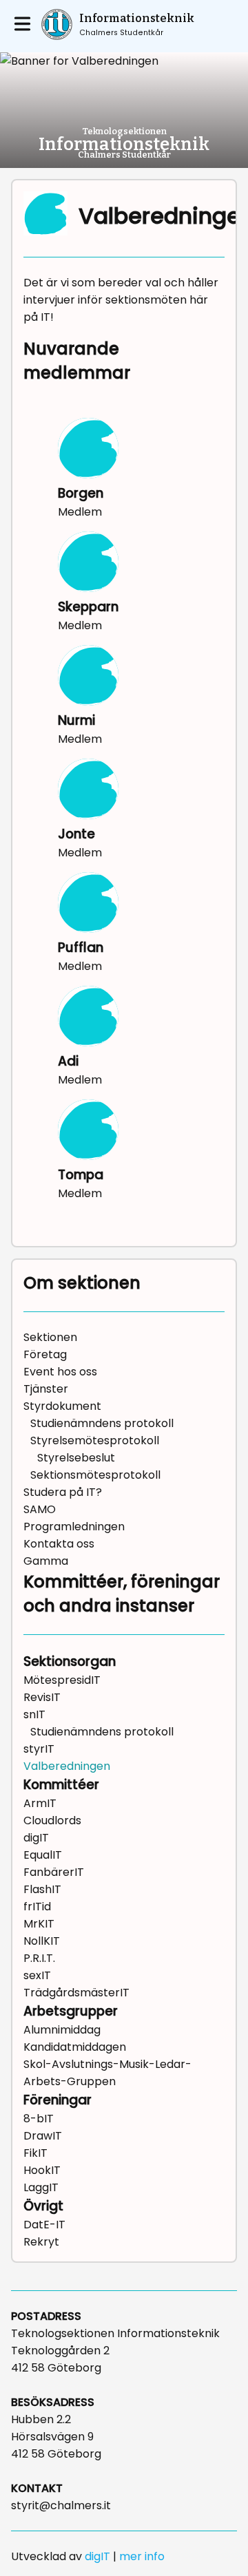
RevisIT (42, 1697)
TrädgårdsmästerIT (76, 1993)
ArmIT (40, 1803)
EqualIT (43, 1855)
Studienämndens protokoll (102, 1423)
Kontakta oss (59, 1544)
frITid (37, 1907)
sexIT (37, 1975)
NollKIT (42, 1941)
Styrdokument (62, 1406)
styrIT (39, 1749)
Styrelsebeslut (76, 1458)
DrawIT (43, 2136)
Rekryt (41, 2242)
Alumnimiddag (62, 2030)
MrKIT (39, 1924)
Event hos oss (60, 1372)
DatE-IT (44, 2225)
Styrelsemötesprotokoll (95, 1440)
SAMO (40, 1509)
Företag (45, 1354)
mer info (142, 2556)
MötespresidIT (62, 1680)
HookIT (42, 2170)
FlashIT (42, 1889)
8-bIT (39, 2119)
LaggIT (41, 2187)
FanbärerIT (54, 1872)
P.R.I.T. (39, 1958)
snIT (34, 1714)
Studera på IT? (63, 1492)
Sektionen (50, 1337)
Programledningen (74, 1527)
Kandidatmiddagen (75, 2047)
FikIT (35, 2153)
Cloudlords (52, 1820)
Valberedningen (67, 1766)
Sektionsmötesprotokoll (95, 1475)
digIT (36, 1838)
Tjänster (46, 1389)
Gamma (46, 1561)
